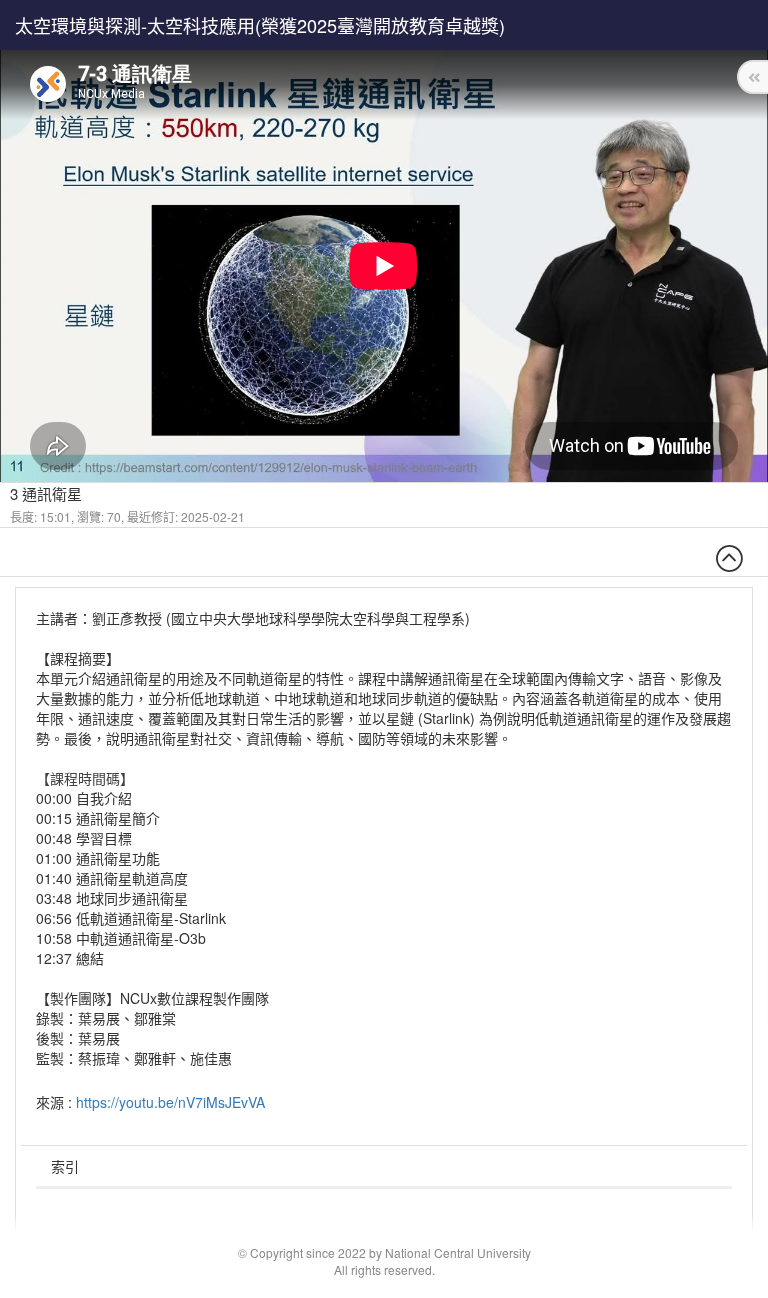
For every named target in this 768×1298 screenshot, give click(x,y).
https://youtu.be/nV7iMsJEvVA (170, 1102)
